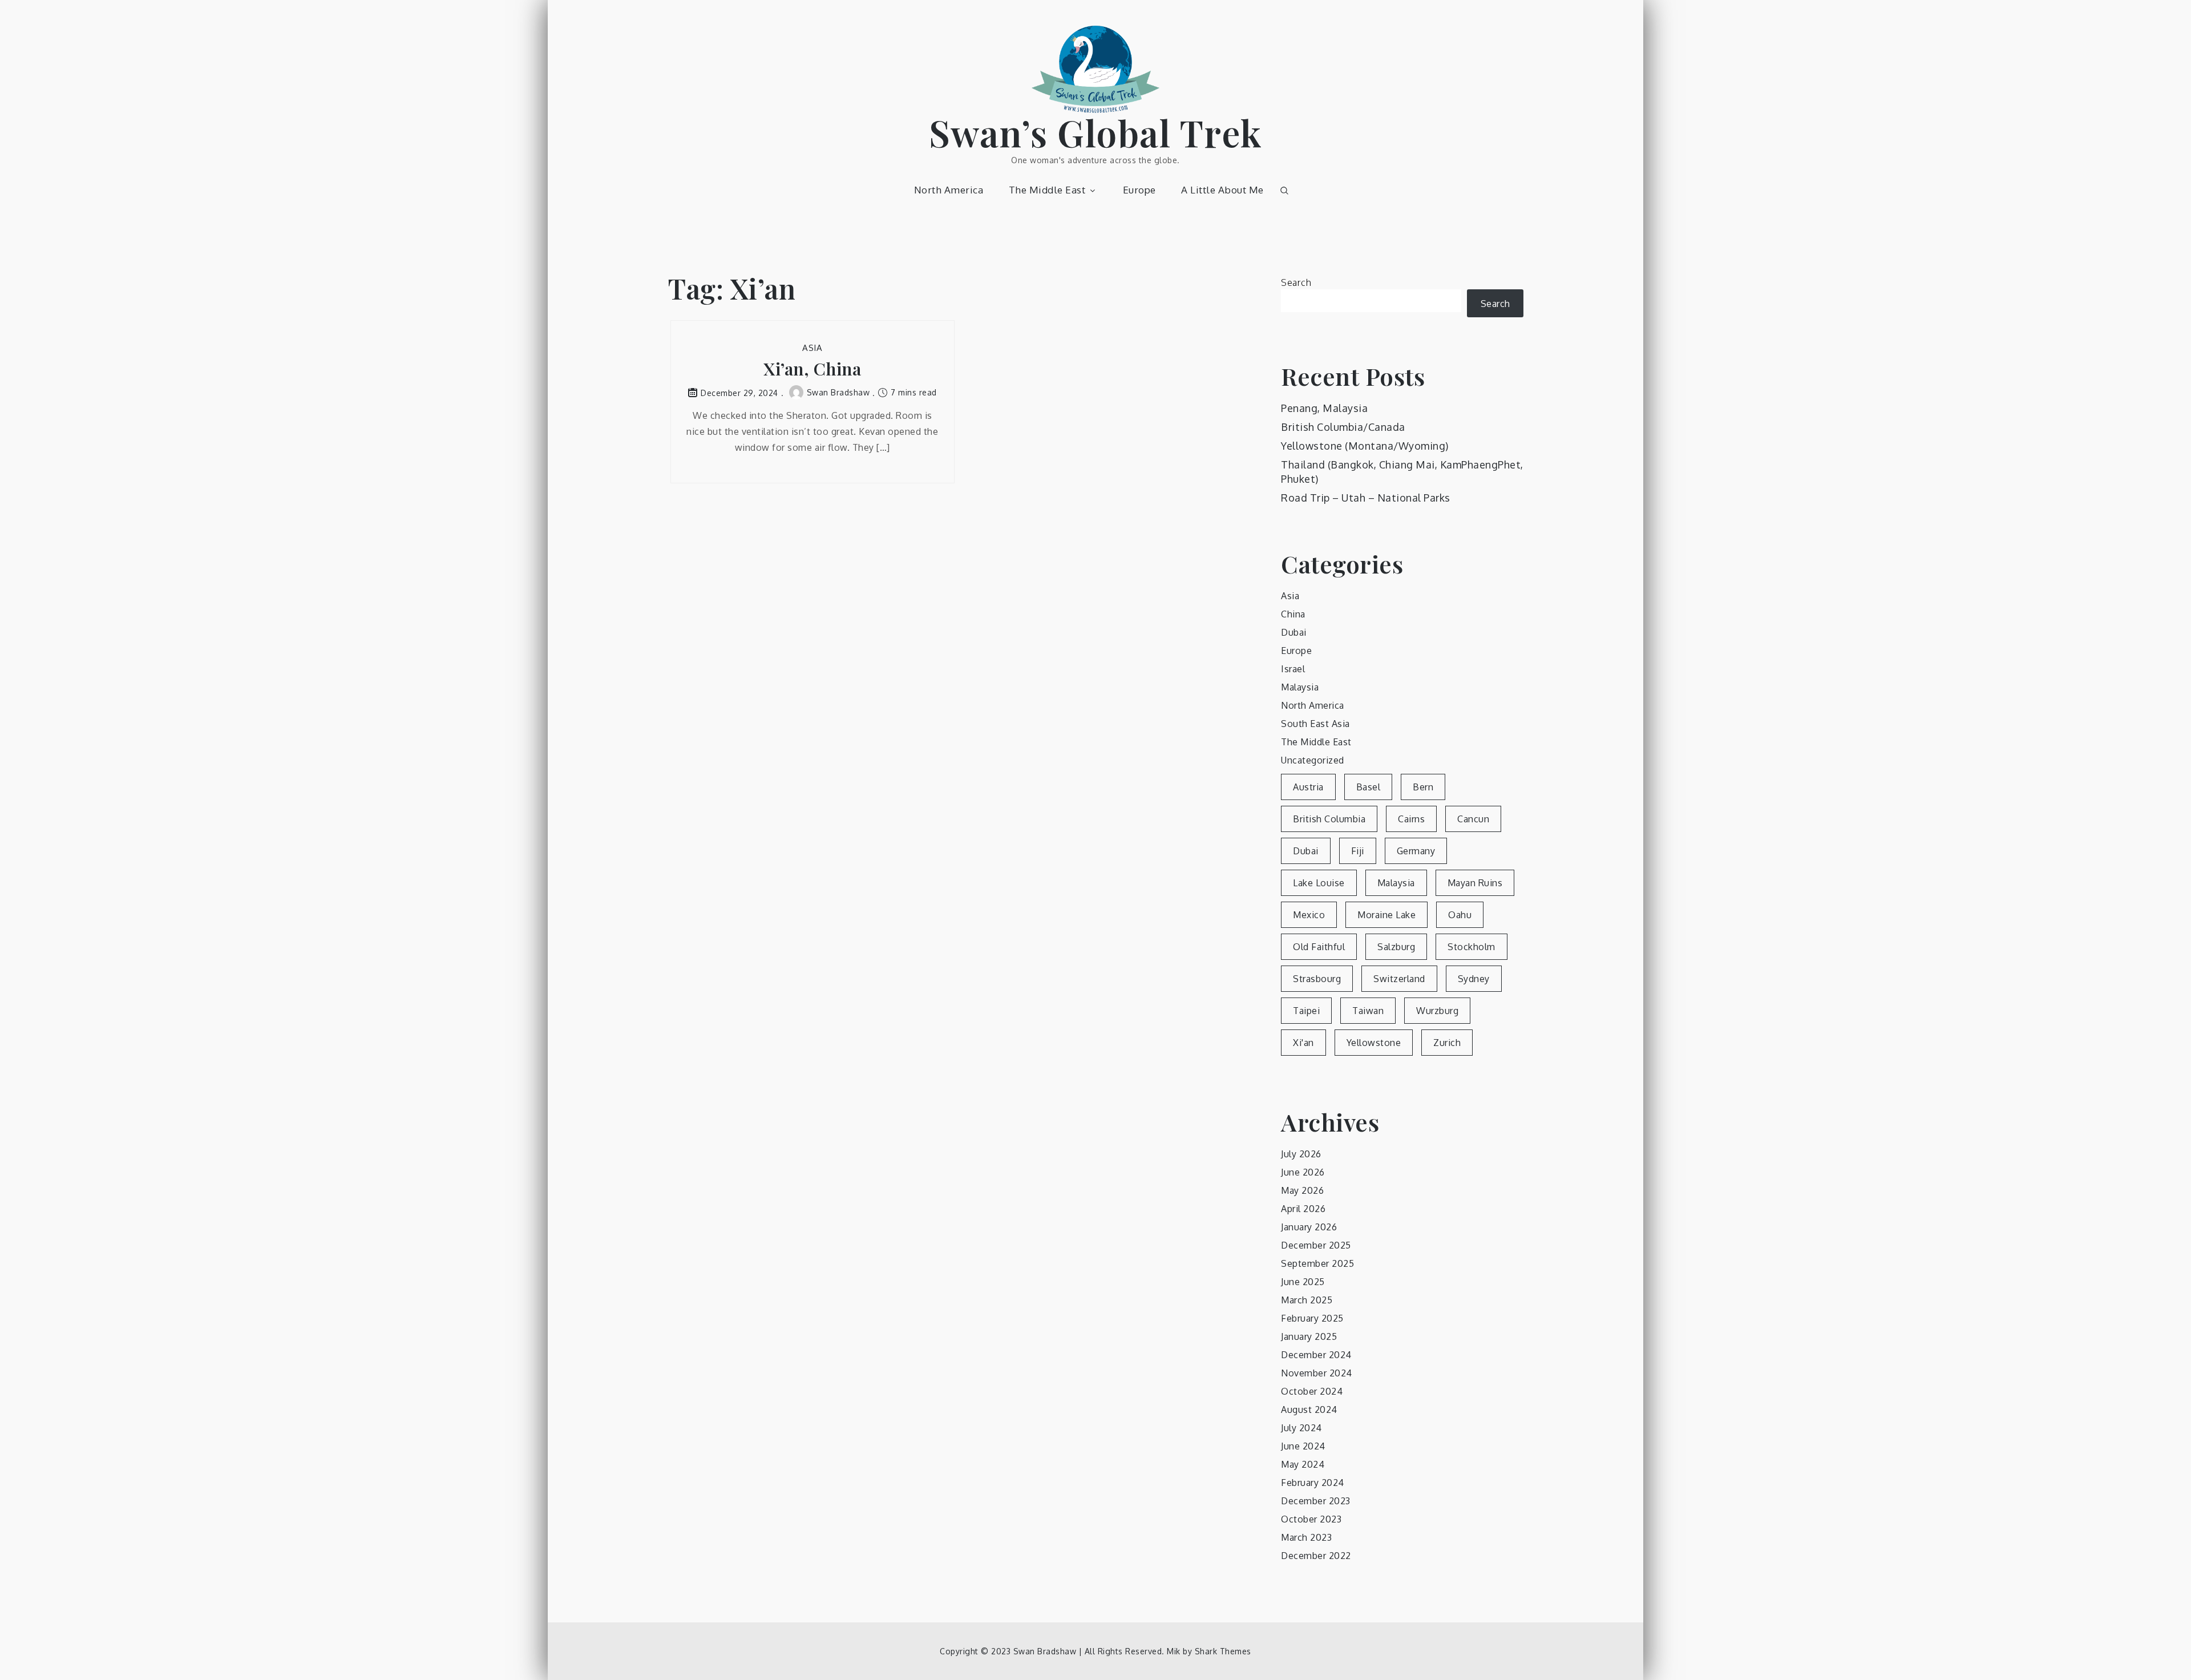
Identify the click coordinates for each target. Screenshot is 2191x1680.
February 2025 (1312, 1318)
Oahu (1460, 915)
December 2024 (1316, 1355)
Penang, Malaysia (1324, 408)
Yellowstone (1374, 1043)
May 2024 (1303, 1464)
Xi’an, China (812, 369)
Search (1296, 282)
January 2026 (1309, 1227)
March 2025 (1307, 1300)
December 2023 (1316, 1501)
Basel (1369, 787)
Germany (1416, 851)
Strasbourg (1317, 979)
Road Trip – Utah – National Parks (1366, 498)
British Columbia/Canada (1343, 427)
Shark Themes (1223, 1651)
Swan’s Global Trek (1096, 132)
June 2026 (1303, 1172)
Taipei (1306, 1011)
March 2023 (1306, 1537)
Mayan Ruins (1475, 883)
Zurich (1447, 1043)
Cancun (1473, 819)
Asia (812, 348)
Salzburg (1396, 947)
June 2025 (1303, 1282)
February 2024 (1313, 1483)
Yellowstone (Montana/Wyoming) (1365, 446)
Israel (1293, 669)
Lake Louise (1319, 883)
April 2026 (1303, 1209)
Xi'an (1303, 1043)
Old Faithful (1319, 947)
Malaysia (1300, 687)
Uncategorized (1313, 760)
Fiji (1358, 851)
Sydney (1474, 979)
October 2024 (1312, 1391)
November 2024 (1317, 1373)
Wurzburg (1437, 1011)
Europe (1139, 190)
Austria (1308, 787)
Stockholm (1472, 947)
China (1293, 614)
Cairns (1411, 819)
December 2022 (1316, 1556)
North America (949, 190)
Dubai (1294, 632)
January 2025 (1309, 1336)
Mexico (1309, 915)
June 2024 (1303, 1446)
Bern (1423, 787)
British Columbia (1329, 819)
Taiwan (1368, 1011)
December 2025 (1316, 1245)
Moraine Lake (1386, 915)
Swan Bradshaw (838, 392)
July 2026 (1301, 1154)
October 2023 (1311, 1519)
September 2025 (1317, 1263)
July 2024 (1301, 1428)
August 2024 (1309, 1410)
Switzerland (1399, 979)
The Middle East (1047, 190)
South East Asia (1315, 724)
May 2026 (1302, 1190)
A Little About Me (1222, 190)
